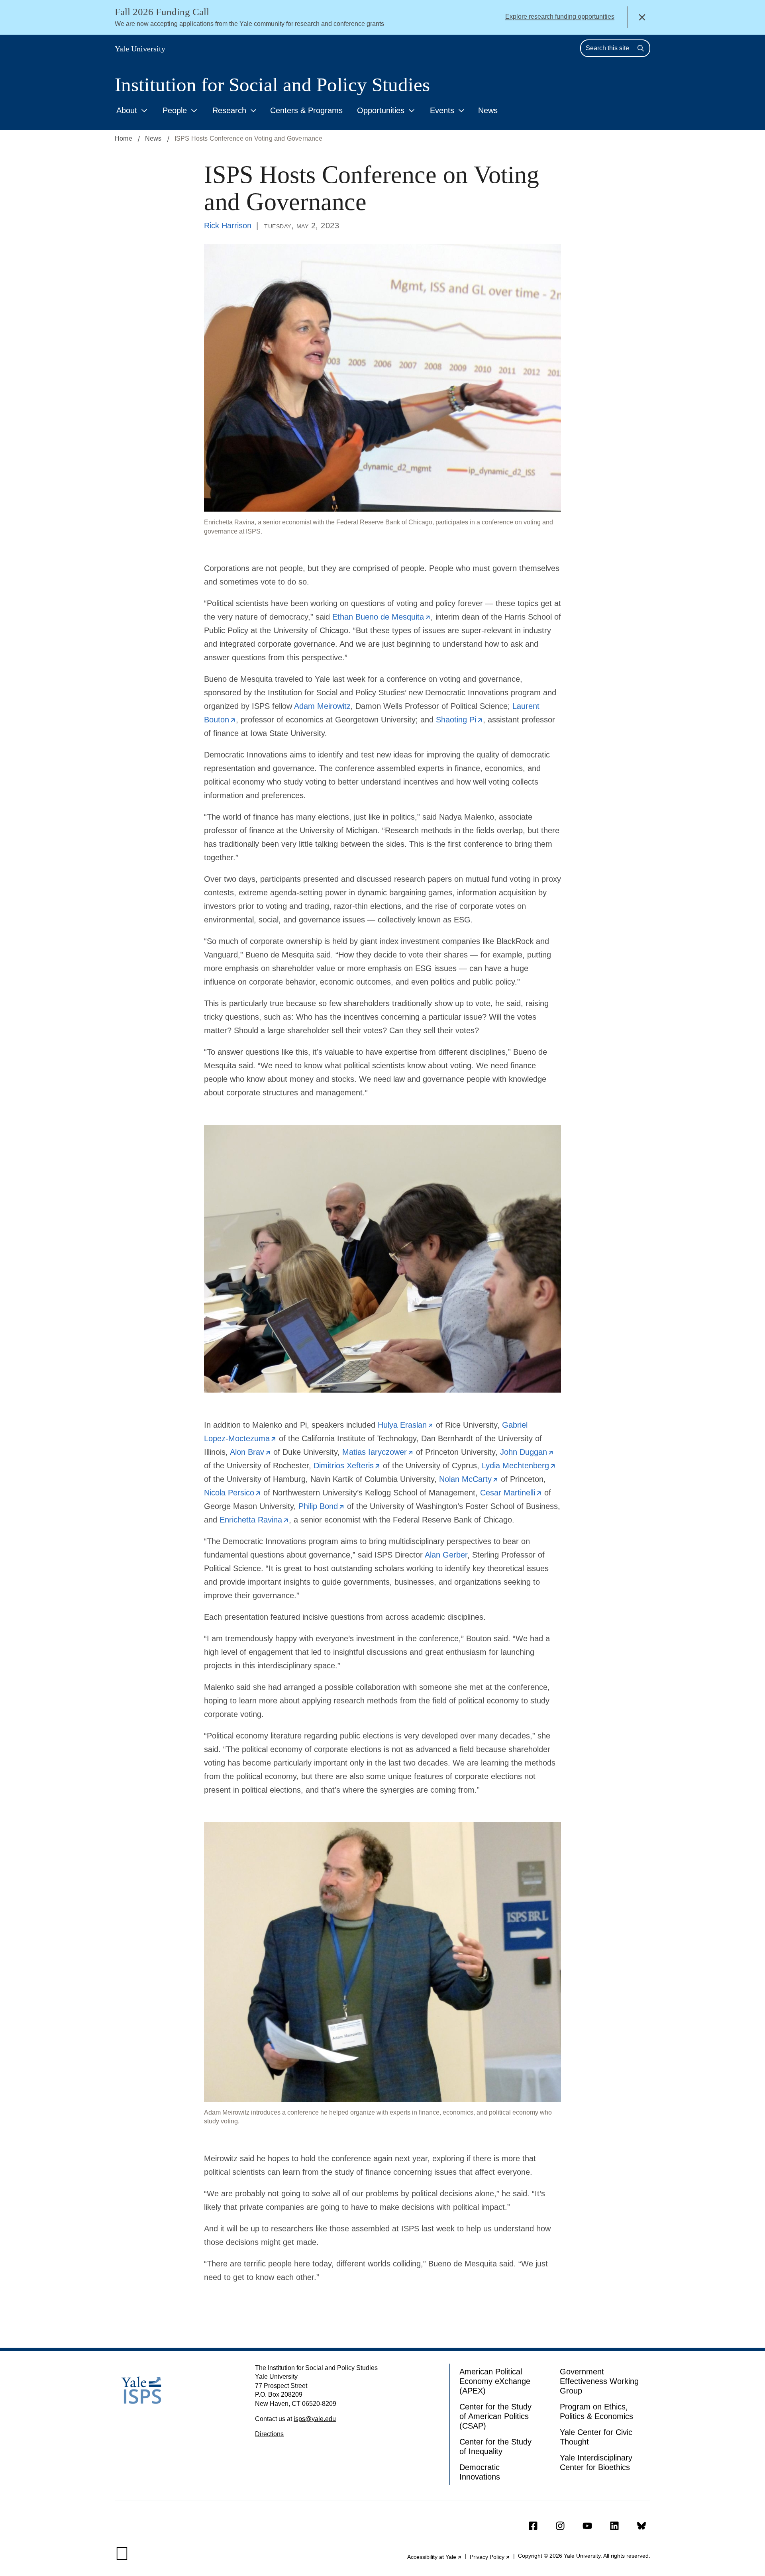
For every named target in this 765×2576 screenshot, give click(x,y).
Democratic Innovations (480, 2472)
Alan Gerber (446, 1555)
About (127, 110)
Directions (269, 2434)
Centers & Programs (306, 110)
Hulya (406, 1425)
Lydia (519, 1466)
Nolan (469, 1479)
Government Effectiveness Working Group (599, 2381)
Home (124, 138)
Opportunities (381, 110)
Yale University (140, 49)
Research (229, 110)
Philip (322, 1506)
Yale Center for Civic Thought (596, 2437)
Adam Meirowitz (322, 706)
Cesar (511, 1493)
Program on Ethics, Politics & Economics (596, 2411)
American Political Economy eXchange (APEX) (495, 2381)
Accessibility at (434, 2557)
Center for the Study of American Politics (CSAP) (495, 2416)
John (527, 1452)
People (175, 110)
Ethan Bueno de (382, 617)
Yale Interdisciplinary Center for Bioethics (596, 2462)
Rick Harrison (228, 226)
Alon (250, 1452)
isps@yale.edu (315, 2419)
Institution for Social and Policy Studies (272, 85)
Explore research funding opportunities (560, 17)
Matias (378, 1452)
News (488, 110)
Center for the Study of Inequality (495, 2447)
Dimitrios (347, 1466)
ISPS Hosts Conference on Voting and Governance (248, 138)
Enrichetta (254, 1520)
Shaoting (459, 720)
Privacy (490, 2557)
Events (442, 110)
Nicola (232, 1493)
